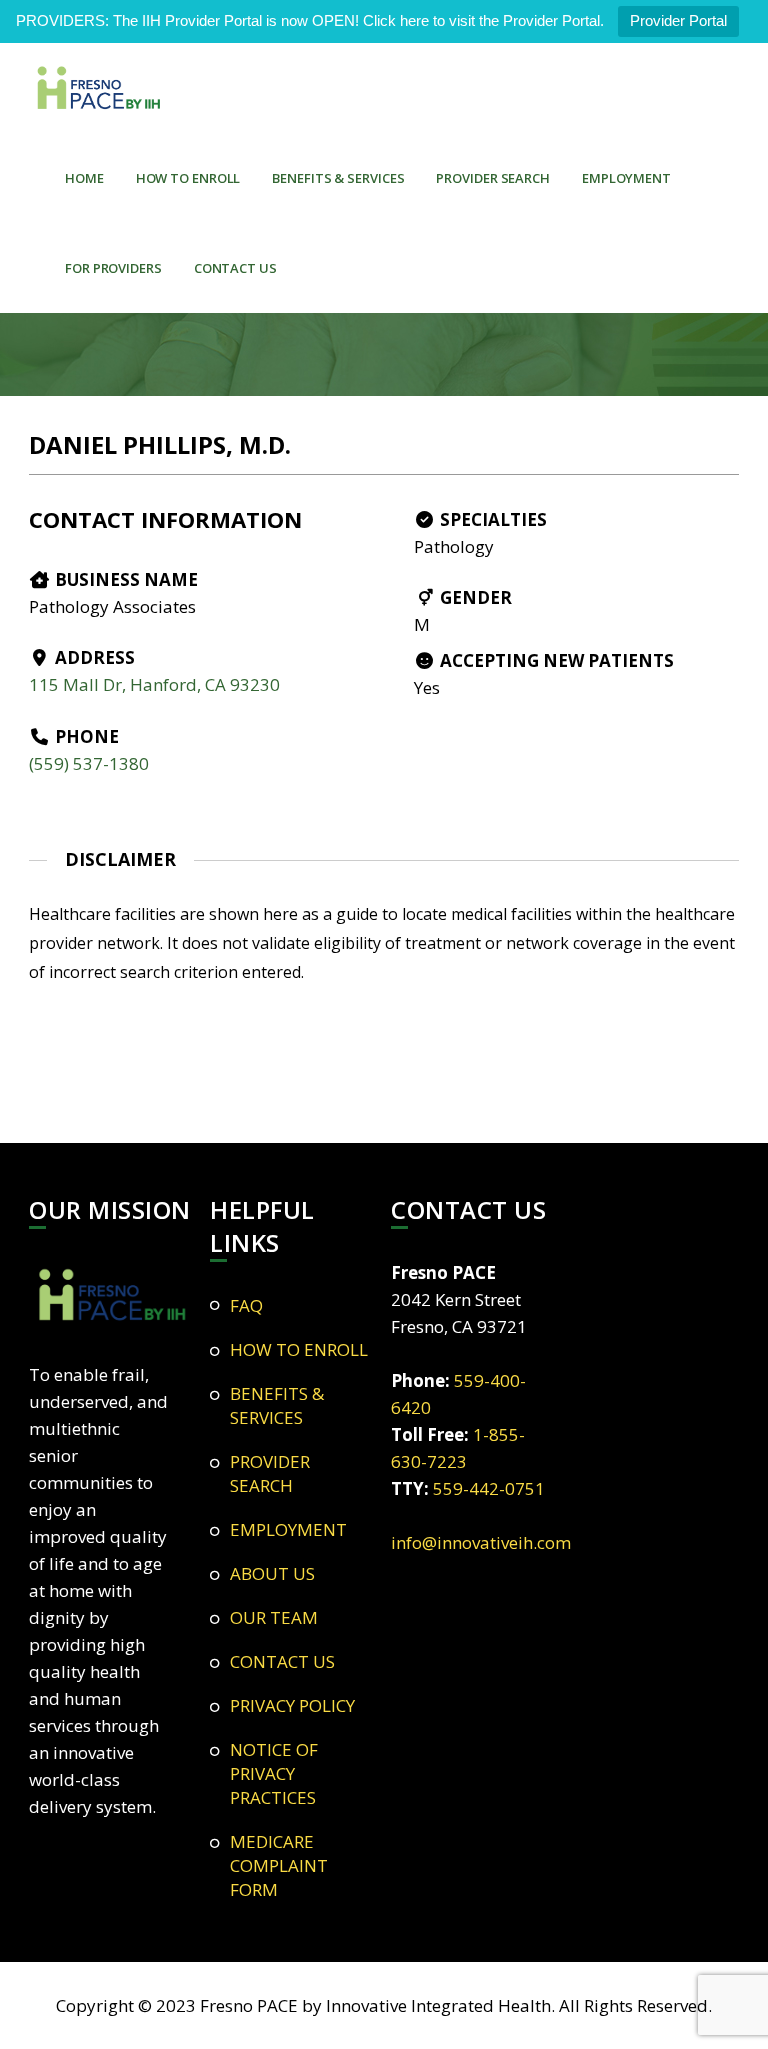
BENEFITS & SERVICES (338, 178)
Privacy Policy (292, 1705)
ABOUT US (272, 1573)
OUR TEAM (274, 1617)
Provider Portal (678, 20)
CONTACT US (235, 268)
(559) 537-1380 (89, 763)
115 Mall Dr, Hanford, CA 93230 (154, 684)
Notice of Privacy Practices (274, 1773)
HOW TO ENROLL (188, 178)
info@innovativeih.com (481, 1542)
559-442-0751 (489, 1488)
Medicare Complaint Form (279, 1865)
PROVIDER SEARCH (493, 178)
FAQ (246, 1305)
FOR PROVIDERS (113, 268)
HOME (84, 178)
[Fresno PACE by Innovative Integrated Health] (99, 88)
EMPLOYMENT (626, 178)
